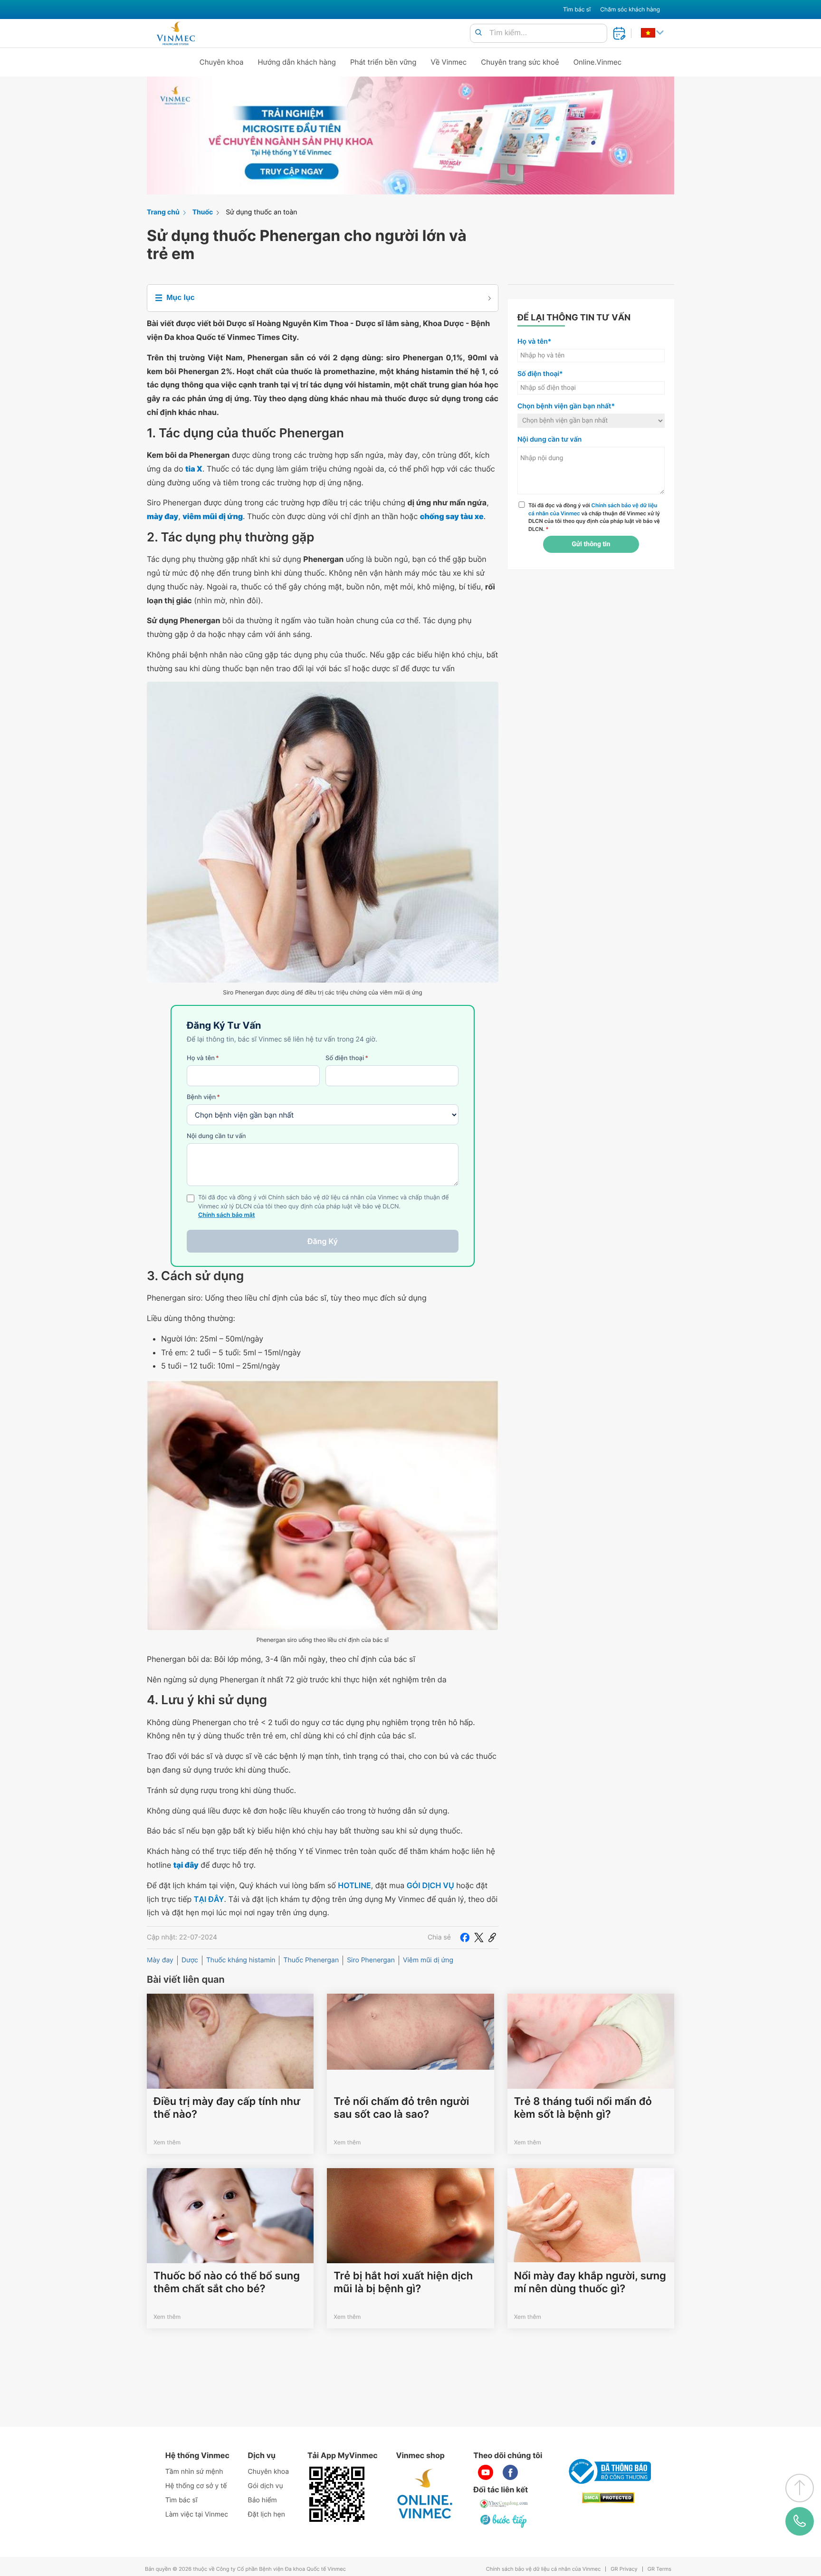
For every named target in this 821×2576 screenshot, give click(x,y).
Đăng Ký (323, 1241)
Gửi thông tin (591, 544)
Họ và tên (203, 1058)
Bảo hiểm (263, 2500)
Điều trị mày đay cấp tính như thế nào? (227, 2108)
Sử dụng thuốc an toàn (261, 212)
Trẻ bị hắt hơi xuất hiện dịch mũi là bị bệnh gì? (403, 2282)
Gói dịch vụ (266, 2486)
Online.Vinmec (598, 62)
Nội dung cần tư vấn (216, 1136)
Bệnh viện (203, 1097)
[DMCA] (608, 2498)
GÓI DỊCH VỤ (430, 1885)
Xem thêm (167, 2142)
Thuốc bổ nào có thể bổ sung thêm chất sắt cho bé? (227, 2282)
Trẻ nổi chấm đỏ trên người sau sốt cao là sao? (401, 2108)
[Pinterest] (492, 1938)
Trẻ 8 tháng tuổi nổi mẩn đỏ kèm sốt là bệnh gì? (583, 2108)
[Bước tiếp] (504, 2521)
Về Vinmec (449, 62)
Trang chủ (163, 212)
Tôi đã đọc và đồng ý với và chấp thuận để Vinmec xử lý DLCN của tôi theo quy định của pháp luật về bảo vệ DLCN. (594, 517)
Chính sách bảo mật (227, 1215)
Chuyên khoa (222, 62)
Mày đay (160, 1960)
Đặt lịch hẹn (267, 2514)
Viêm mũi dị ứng (428, 1960)
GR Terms (659, 2569)
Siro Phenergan (371, 1960)
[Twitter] (479, 1938)
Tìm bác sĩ (577, 9)
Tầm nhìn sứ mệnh (194, 2472)
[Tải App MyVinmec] (337, 2494)
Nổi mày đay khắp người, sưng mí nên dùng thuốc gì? (590, 2282)
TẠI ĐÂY (209, 1899)
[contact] (800, 2521)
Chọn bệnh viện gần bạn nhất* (566, 406)
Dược (190, 1960)
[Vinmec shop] (425, 2494)
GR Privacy (624, 2569)
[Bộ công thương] (608, 2471)
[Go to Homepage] (176, 33)
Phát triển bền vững (383, 62)
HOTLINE (354, 1885)
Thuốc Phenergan (311, 1960)
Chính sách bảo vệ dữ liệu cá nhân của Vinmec (544, 2569)
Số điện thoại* (540, 374)
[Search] (478, 33)
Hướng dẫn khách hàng (297, 62)
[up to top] (800, 2488)
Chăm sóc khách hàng (630, 9)
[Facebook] (465, 1938)
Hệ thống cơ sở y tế (196, 2486)
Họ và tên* (534, 342)
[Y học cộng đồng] (504, 2504)
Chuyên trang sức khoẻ (520, 62)
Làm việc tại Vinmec (197, 2514)
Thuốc (203, 212)
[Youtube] (486, 2472)
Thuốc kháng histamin (241, 1960)
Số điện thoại (347, 1058)
